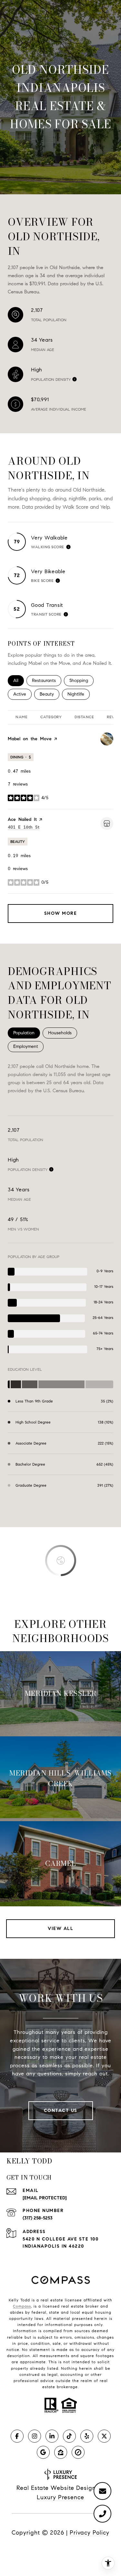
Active (22, 694)
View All (60, 1929)
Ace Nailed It (22, 819)
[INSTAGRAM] (35, 2436)
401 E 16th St (24, 827)
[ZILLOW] (61, 2452)
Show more (61, 913)
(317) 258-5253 (38, 2218)
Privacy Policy (90, 2533)
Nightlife (79, 694)
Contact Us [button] (61, 2111)
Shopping (81, 681)
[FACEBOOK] (17, 2436)
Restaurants (47, 681)
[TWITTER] (104, 2436)
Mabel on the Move (30, 739)
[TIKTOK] (69, 2436)
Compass (22, 2306)
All (19, 681)
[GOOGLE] (43, 2452)
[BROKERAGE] (78, 2452)
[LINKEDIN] (52, 2436)
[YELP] (87, 2436)
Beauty (50, 694)
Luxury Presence (60, 2497)
